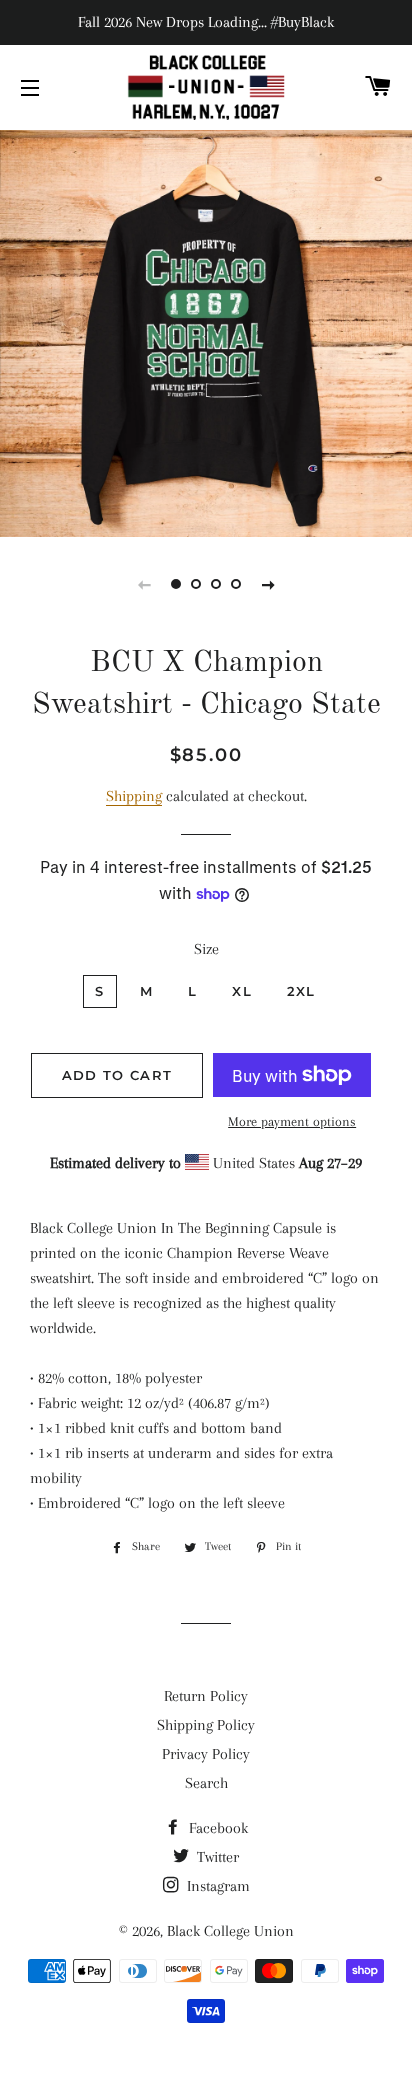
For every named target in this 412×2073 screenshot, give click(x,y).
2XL (301, 991)
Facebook (216, 1828)
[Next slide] (268, 584)
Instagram (216, 1886)
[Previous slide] (144, 584)
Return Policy (206, 1696)
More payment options (292, 1121)
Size (206, 949)
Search (206, 1783)
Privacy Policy (206, 1754)
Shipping (134, 796)
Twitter (216, 1857)
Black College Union (230, 1931)
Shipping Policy (206, 1725)
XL (242, 991)
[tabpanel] (206, 331)
